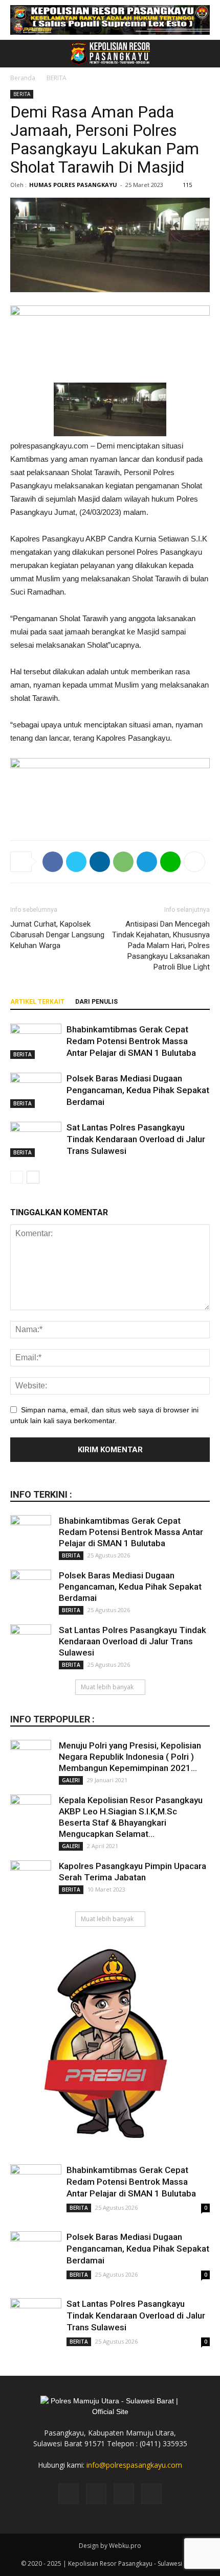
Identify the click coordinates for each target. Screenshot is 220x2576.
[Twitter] (124, 2494)
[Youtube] (151, 2494)
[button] (206, 54)
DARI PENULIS (96, 1002)
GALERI (71, 1780)
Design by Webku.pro (110, 2546)
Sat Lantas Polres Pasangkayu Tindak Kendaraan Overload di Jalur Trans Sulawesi (136, 1139)
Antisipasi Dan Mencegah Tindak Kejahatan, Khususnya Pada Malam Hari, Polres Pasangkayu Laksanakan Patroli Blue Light (161, 946)
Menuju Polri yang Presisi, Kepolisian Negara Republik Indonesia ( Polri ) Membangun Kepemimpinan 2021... (130, 1757)
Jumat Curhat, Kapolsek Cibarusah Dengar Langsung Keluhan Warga (57, 935)
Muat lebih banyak (107, 1687)
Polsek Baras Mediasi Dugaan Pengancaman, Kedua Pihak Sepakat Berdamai (138, 1090)
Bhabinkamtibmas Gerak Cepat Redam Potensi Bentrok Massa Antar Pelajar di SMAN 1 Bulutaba (131, 1041)
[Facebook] (69, 2494)
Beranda (23, 78)
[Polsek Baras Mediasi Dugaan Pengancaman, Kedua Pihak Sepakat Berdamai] (36, 1090)
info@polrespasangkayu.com (134, 2465)
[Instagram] (96, 2494)
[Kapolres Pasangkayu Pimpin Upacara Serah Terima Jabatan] (31, 1881)
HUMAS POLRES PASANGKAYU (73, 185)
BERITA (57, 78)
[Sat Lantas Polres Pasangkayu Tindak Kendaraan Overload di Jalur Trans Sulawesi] (36, 1139)
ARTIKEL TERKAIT (37, 1002)
